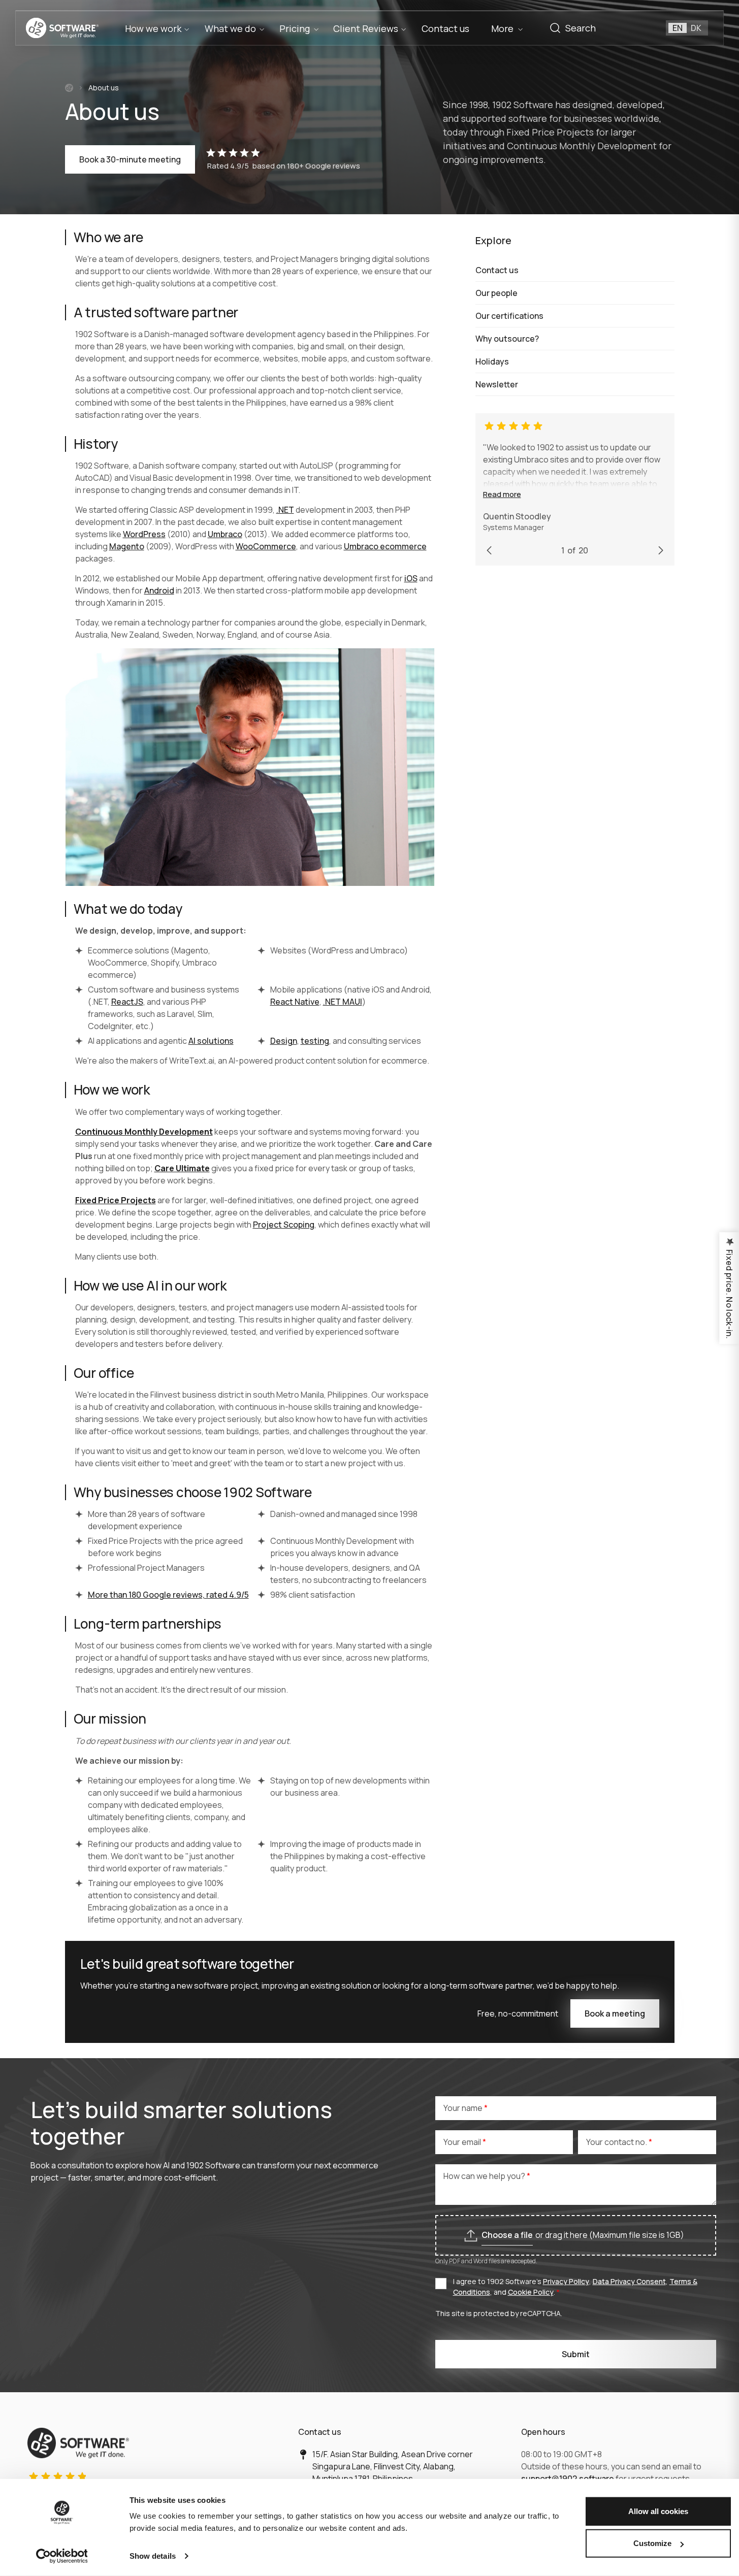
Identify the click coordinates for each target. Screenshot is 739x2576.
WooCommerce (266, 546)
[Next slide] (661, 550)
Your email (463, 2142)
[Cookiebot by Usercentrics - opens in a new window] (62, 2556)
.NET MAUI (343, 1002)
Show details (153, 2556)
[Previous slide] (489, 550)
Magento (127, 546)
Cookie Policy (531, 2292)
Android (159, 590)
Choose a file (507, 2235)
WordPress (144, 534)
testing (315, 1041)
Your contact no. (617, 2142)
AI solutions (211, 1041)
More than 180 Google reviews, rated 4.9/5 (168, 1595)
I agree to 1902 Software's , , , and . (575, 2287)
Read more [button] (502, 494)
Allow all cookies (658, 2511)
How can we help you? (485, 2176)
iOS (411, 578)
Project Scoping (284, 1225)
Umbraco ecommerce (385, 546)
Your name (464, 2108)
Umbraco (225, 534)
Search (555, 28)
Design (284, 1041)
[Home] (69, 88)
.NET (285, 510)
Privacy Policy (566, 2281)
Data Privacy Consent (629, 2281)
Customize (652, 2543)
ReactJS (127, 1002)
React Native (295, 1002)
